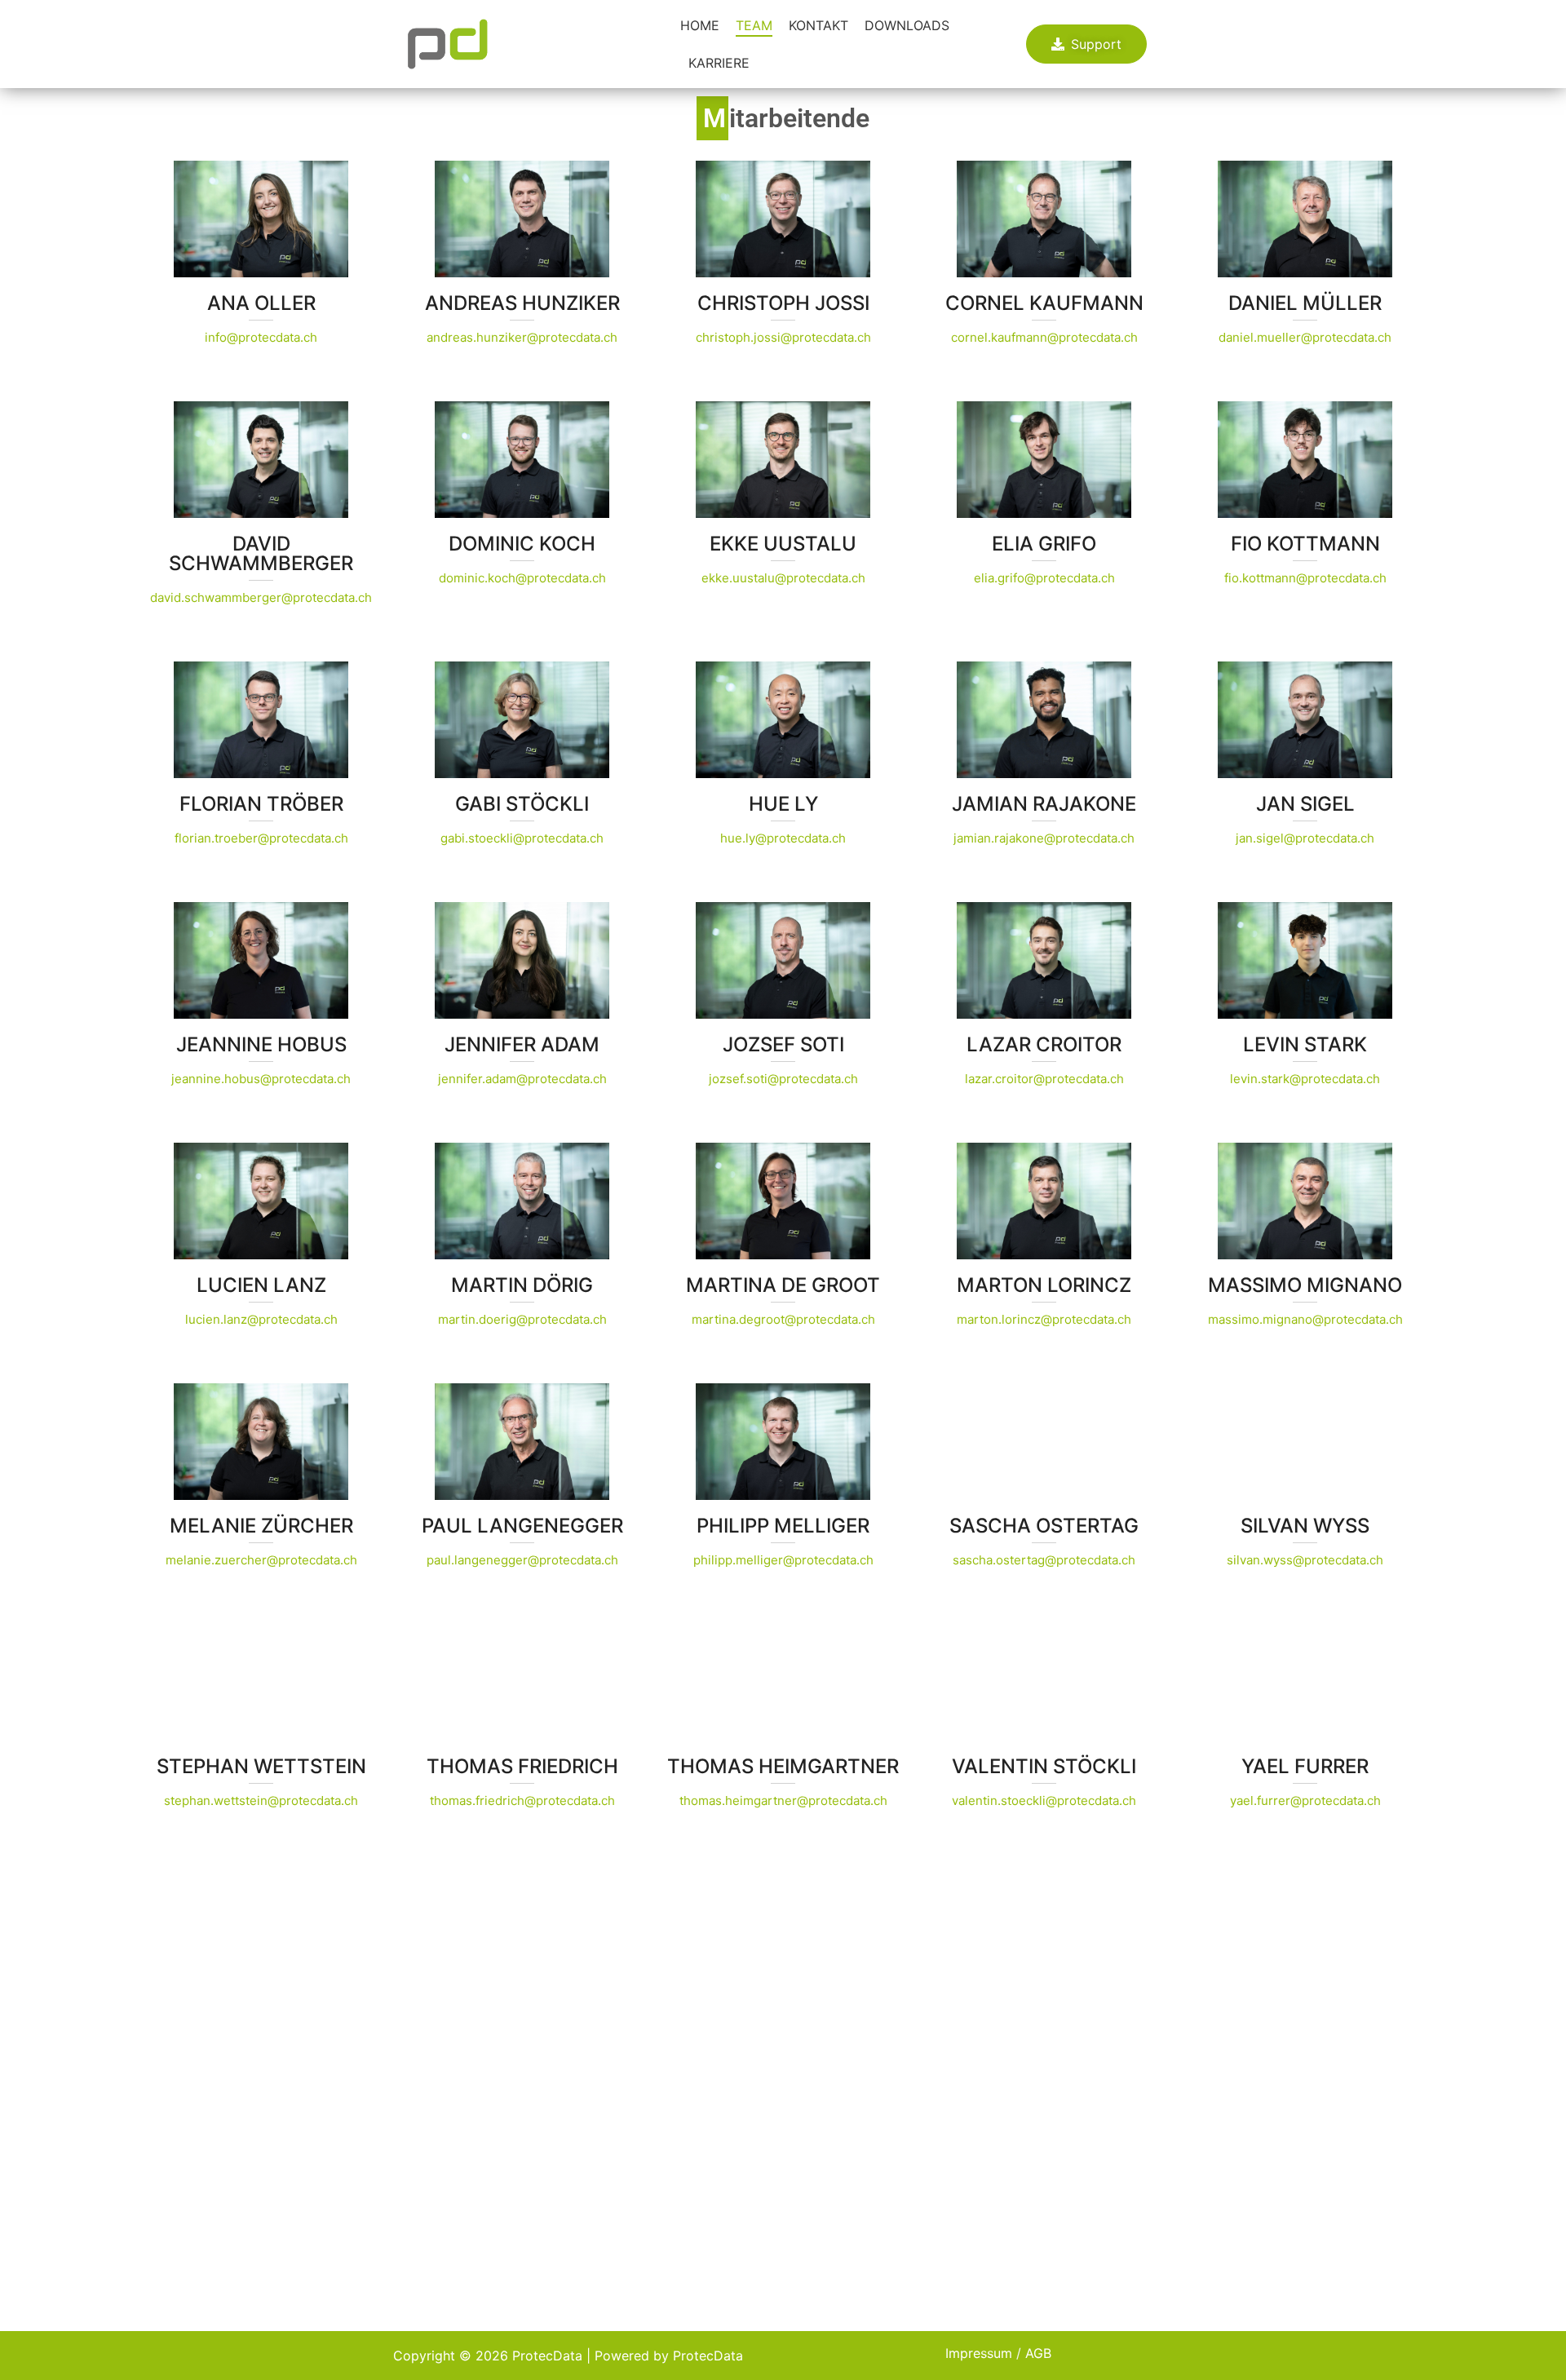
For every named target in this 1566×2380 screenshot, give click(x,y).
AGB (1038, 2353)
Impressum (979, 2353)
